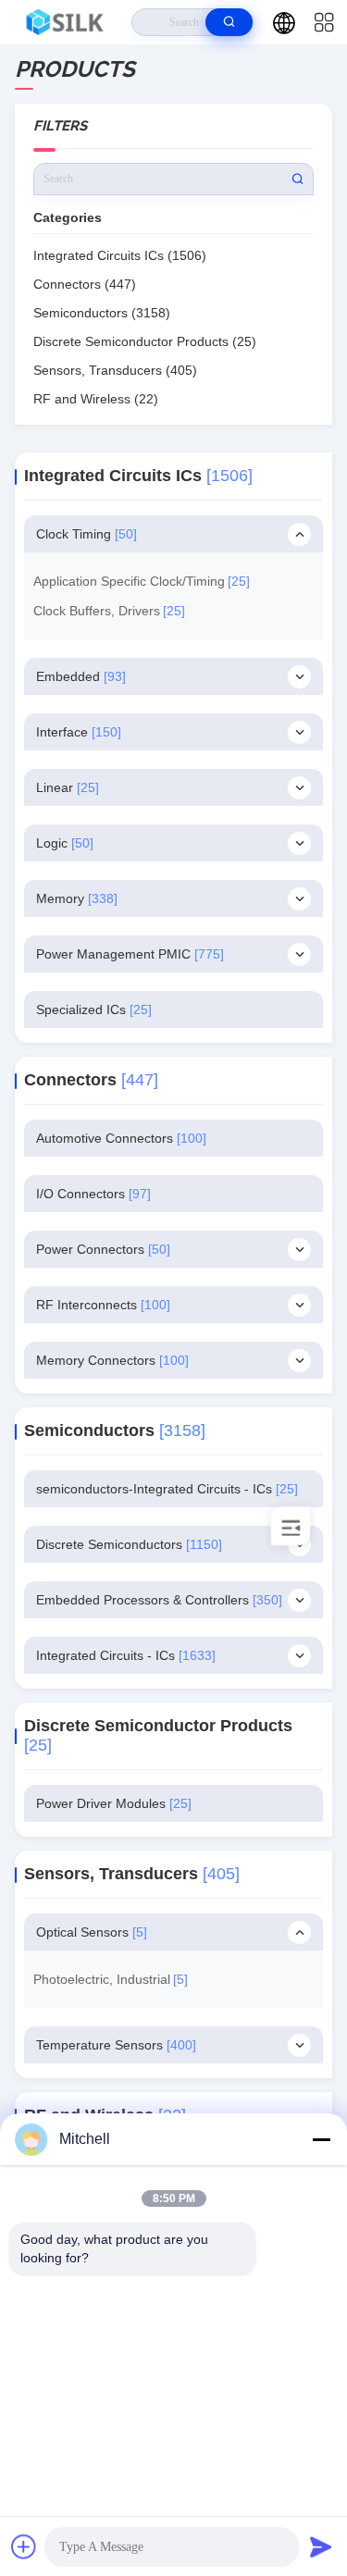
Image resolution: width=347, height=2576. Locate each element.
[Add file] (24, 2546)
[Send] (321, 2546)
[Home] (66, 22)
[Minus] (321, 2139)
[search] (229, 22)
